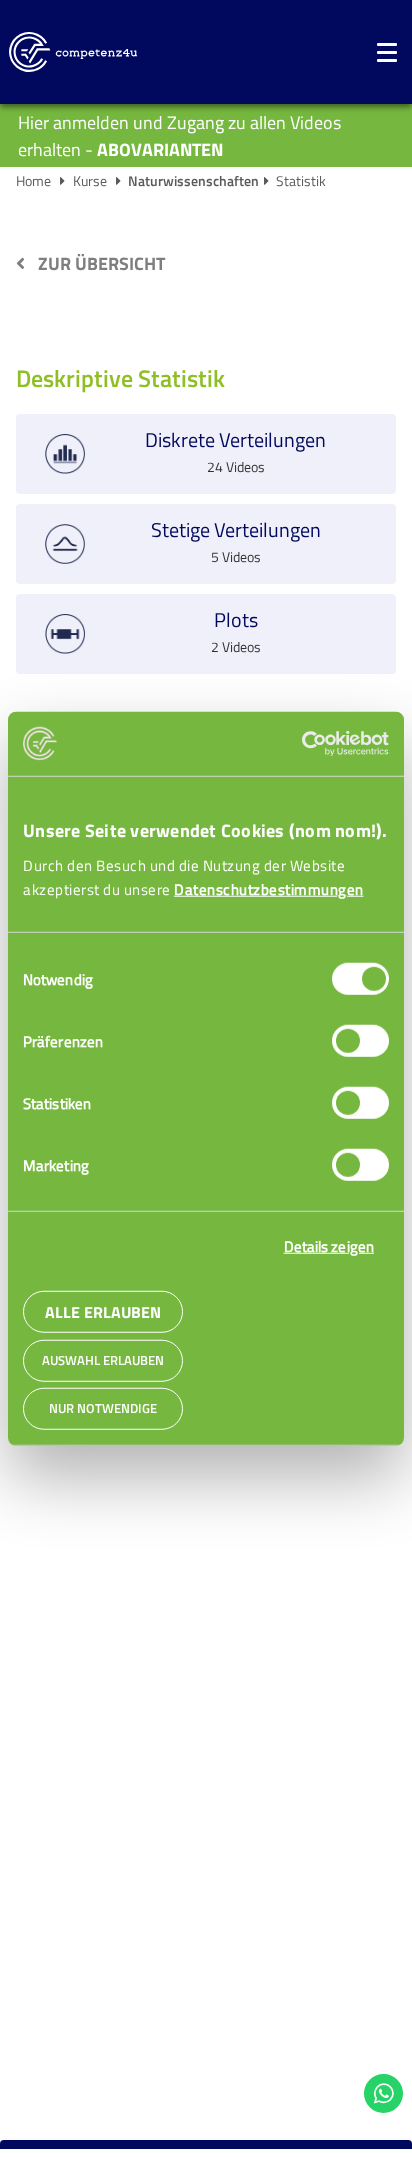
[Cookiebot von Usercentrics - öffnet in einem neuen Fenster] (301, 744)
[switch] (360, 1041)
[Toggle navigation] (387, 52)
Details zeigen (329, 1246)
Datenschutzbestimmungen (269, 889)
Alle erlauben (103, 1312)
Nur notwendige (103, 1408)
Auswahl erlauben (103, 1360)
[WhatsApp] (384, 2094)
